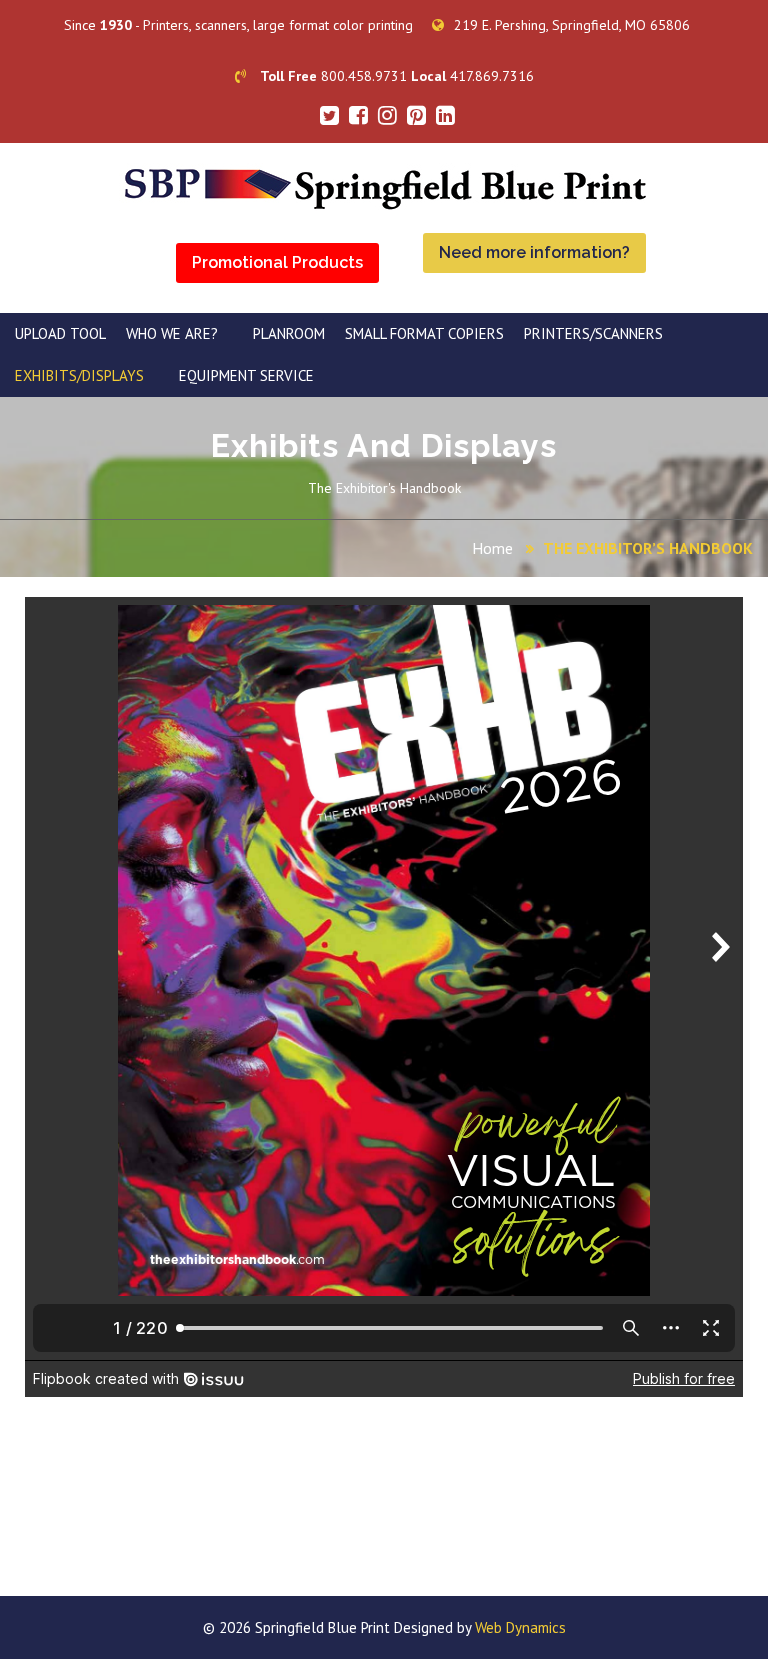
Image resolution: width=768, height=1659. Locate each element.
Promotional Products (277, 262)
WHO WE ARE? (172, 333)
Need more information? (534, 252)
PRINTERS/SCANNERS (593, 333)
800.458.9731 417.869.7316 (397, 76)
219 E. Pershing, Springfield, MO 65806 (572, 25)
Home (492, 548)
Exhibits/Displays (79, 375)
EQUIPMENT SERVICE (246, 375)
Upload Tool (60, 333)
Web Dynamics (520, 1627)
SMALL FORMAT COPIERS (424, 333)
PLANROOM (289, 333)
